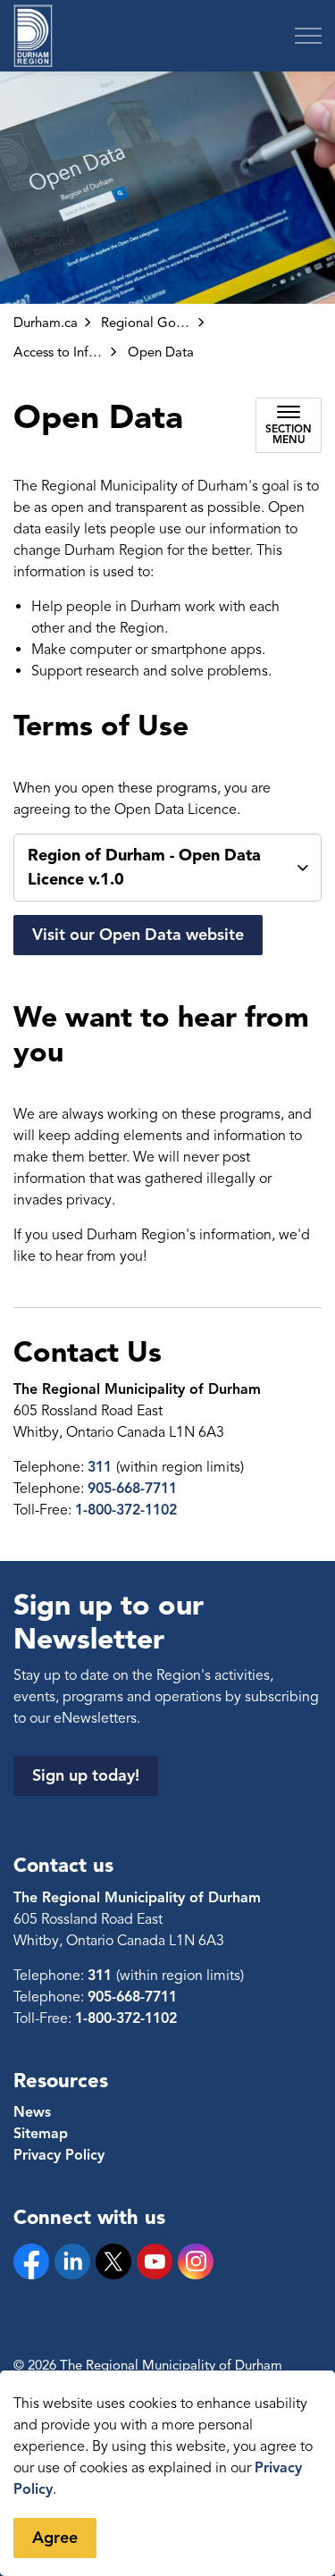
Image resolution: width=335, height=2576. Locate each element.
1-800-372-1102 (126, 1510)
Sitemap (41, 2134)
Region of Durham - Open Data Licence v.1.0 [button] (144, 867)
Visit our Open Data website (138, 935)
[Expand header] (308, 36)
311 (102, 1467)
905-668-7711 (132, 1489)
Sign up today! (86, 1775)
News (32, 2112)
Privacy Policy (59, 2155)
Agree (55, 2538)
